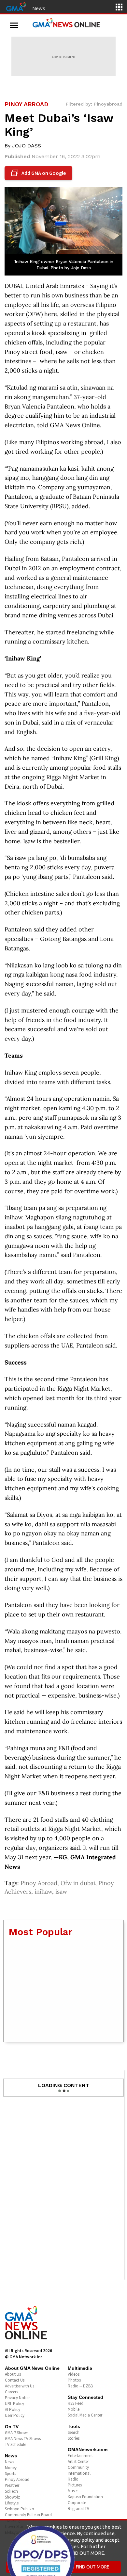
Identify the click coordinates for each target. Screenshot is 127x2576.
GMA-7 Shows (17, 2433)
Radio (73, 2479)
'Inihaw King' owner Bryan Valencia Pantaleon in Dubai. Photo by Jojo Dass (63, 265)
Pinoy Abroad (39, 1883)
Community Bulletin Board (28, 2515)
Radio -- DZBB (80, 2386)
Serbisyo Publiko (20, 2509)
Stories (74, 2438)
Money (11, 2468)
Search (74, 2432)
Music (73, 2491)
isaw (61, 1891)
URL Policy (14, 2404)
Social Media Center (85, 2415)
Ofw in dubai (78, 1883)
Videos (74, 2374)
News (39, 8)
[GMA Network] (16, 6)
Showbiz (12, 2497)
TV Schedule (15, 2444)
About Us (13, 2374)
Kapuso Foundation (85, 2497)
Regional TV (78, 2509)
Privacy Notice (18, 2398)
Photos (74, 2380)
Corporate (77, 2503)
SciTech (11, 2491)
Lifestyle (12, 2503)
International (79, 2473)
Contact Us (15, 2380)
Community (78, 2467)
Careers (11, 2392)
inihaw (43, 1891)
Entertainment (80, 2456)
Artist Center (78, 2461)
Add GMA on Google (39, 173)
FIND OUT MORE (93, 2567)
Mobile (74, 2409)
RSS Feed (76, 2403)
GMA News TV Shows (23, 2439)
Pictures (75, 2485)
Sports (10, 2474)
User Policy (15, 2415)
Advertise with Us (20, 2386)
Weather (12, 2485)
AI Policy (13, 2409)
